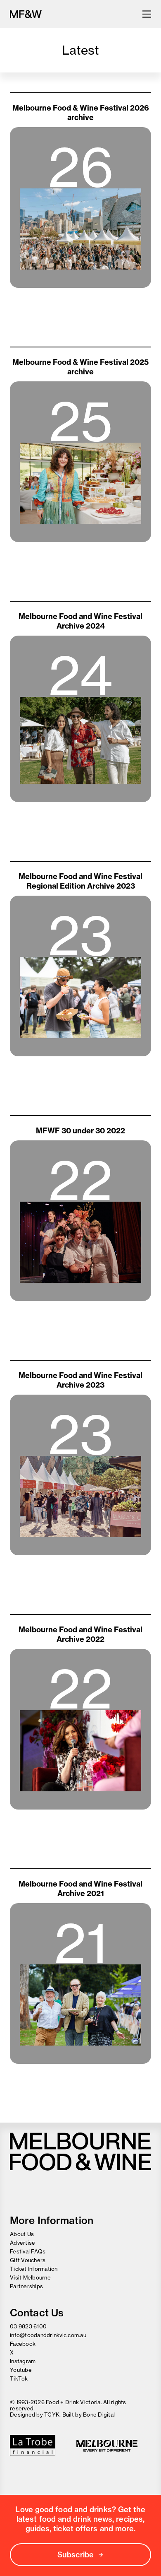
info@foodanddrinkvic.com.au (48, 2335)
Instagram (23, 2361)
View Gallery (80, 307)
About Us (22, 2234)
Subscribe (76, 2555)
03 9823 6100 (28, 2326)
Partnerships (26, 2286)
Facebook (23, 2344)
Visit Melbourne (30, 2277)
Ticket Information (34, 2269)
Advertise (22, 2243)
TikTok (19, 2378)
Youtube (21, 2370)
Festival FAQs (28, 2251)
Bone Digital (99, 2415)
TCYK (52, 2415)
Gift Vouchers (28, 2260)
